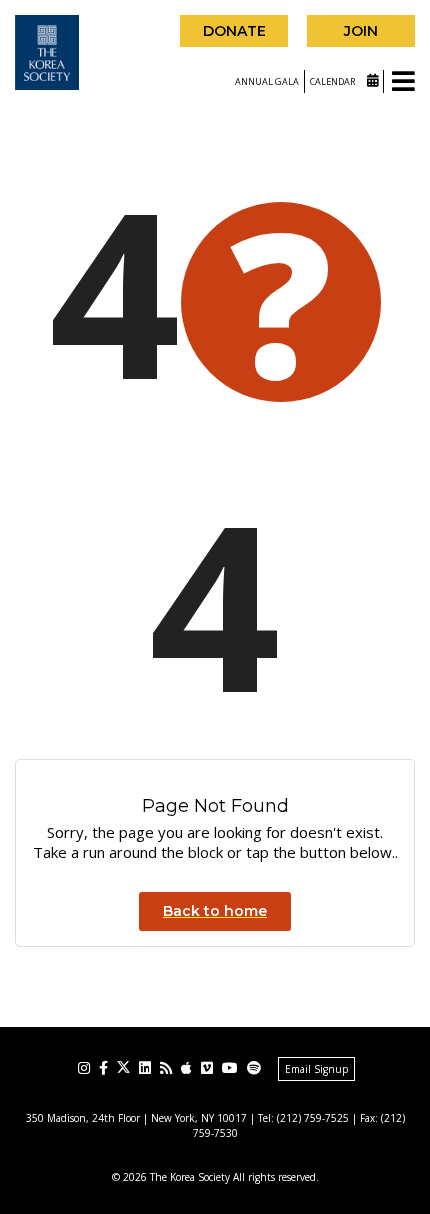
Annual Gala (267, 81)
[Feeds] (166, 1068)
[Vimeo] (207, 1068)
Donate (234, 31)
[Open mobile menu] (403, 82)
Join (361, 31)
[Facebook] (103, 1068)
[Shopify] (254, 1068)
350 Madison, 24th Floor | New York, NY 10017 (136, 1118)
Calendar (333, 81)
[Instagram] (84, 1068)
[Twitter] (123, 1067)
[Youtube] (230, 1068)
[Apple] (186, 1068)
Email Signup (316, 1069)
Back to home (215, 911)
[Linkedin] (145, 1068)
